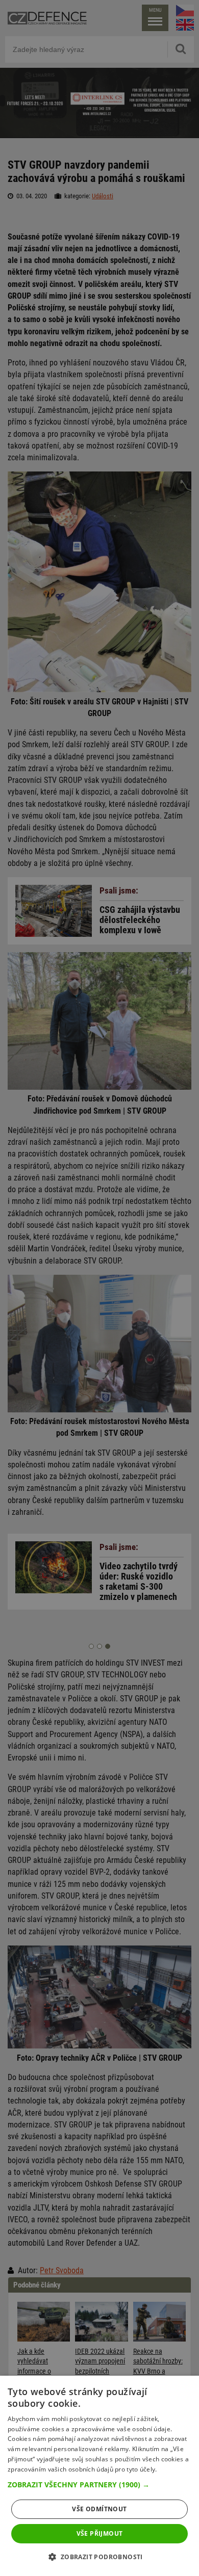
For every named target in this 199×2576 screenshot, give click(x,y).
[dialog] (99, 2476)
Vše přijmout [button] (100, 2533)
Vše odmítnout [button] (99, 2509)
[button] (99, 2485)
